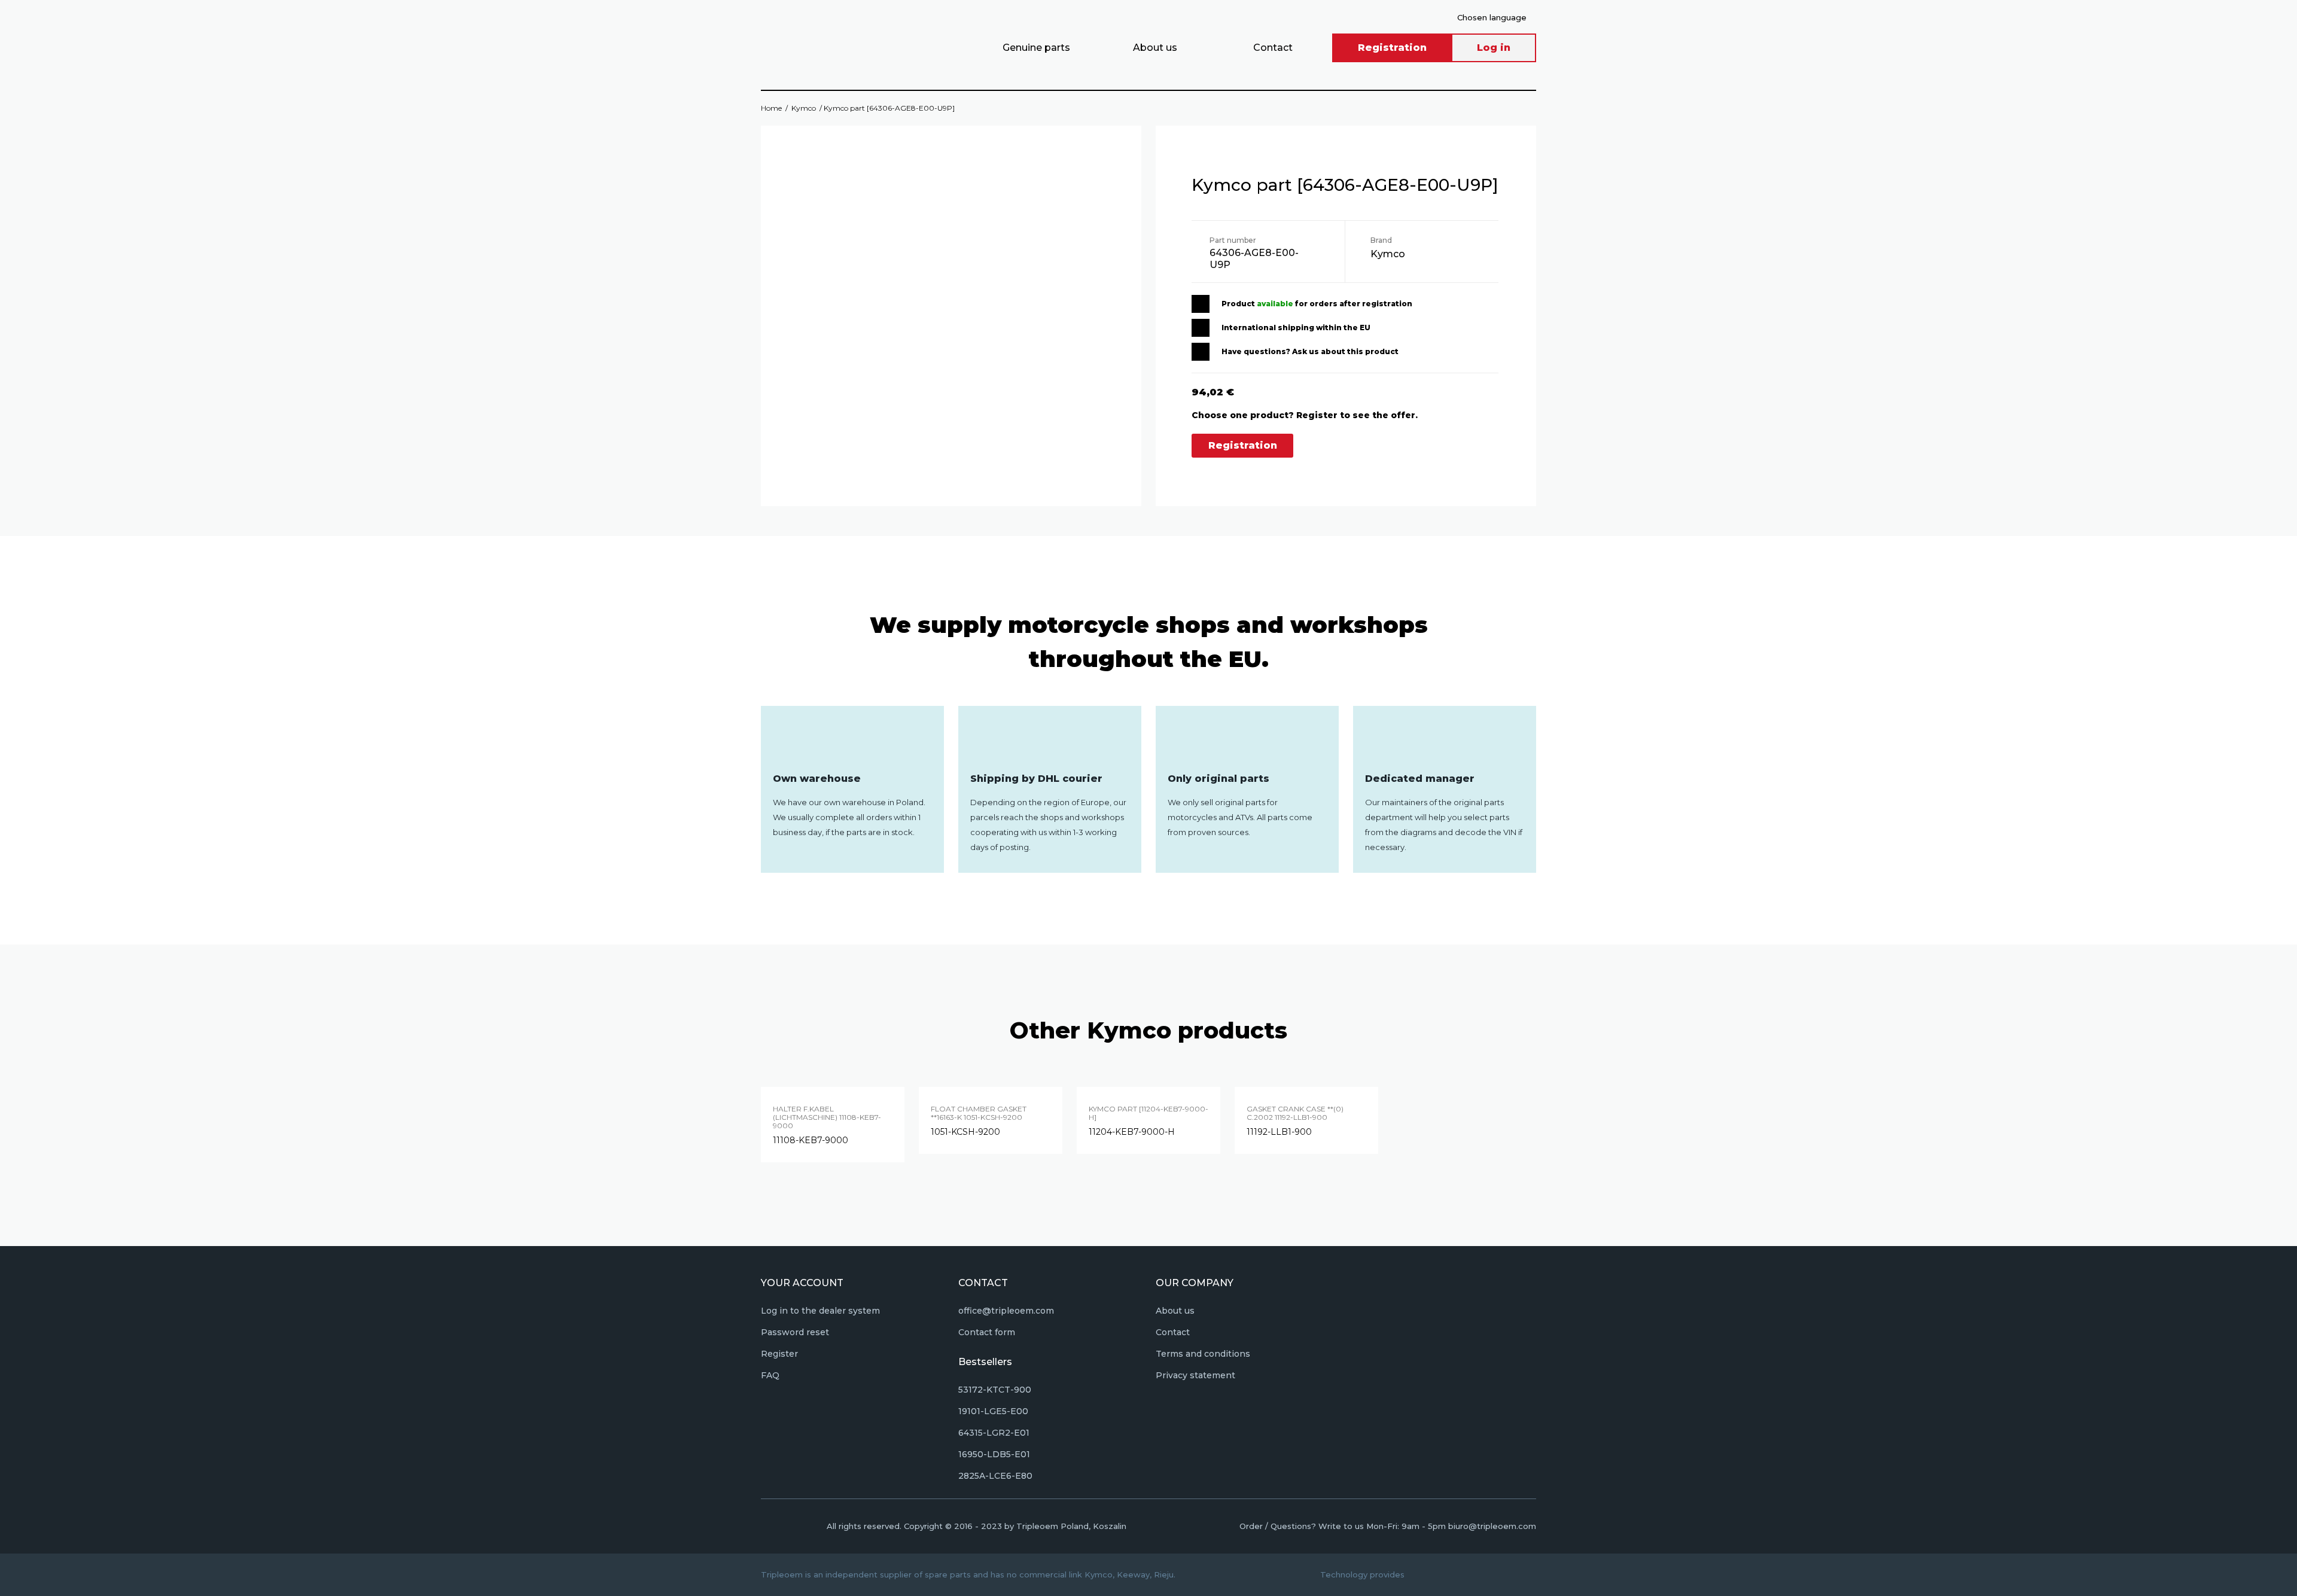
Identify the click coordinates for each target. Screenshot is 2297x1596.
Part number (1233, 240)
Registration (1392, 48)
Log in (1494, 48)
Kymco (804, 108)
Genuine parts (1036, 48)
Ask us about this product (1345, 351)
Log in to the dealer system (820, 1311)
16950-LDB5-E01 (994, 1454)
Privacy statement (1195, 1375)
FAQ (770, 1375)
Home (771, 108)
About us (1155, 48)
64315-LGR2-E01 (994, 1433)
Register (779, 1354)
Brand (1381, 240)
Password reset (795, 1332)
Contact (1273, 48)
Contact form (987, 1332)
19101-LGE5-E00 (993, 1411)
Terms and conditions (1203, 1354)
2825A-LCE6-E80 (995, 1476)
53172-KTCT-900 (995, 1390)
